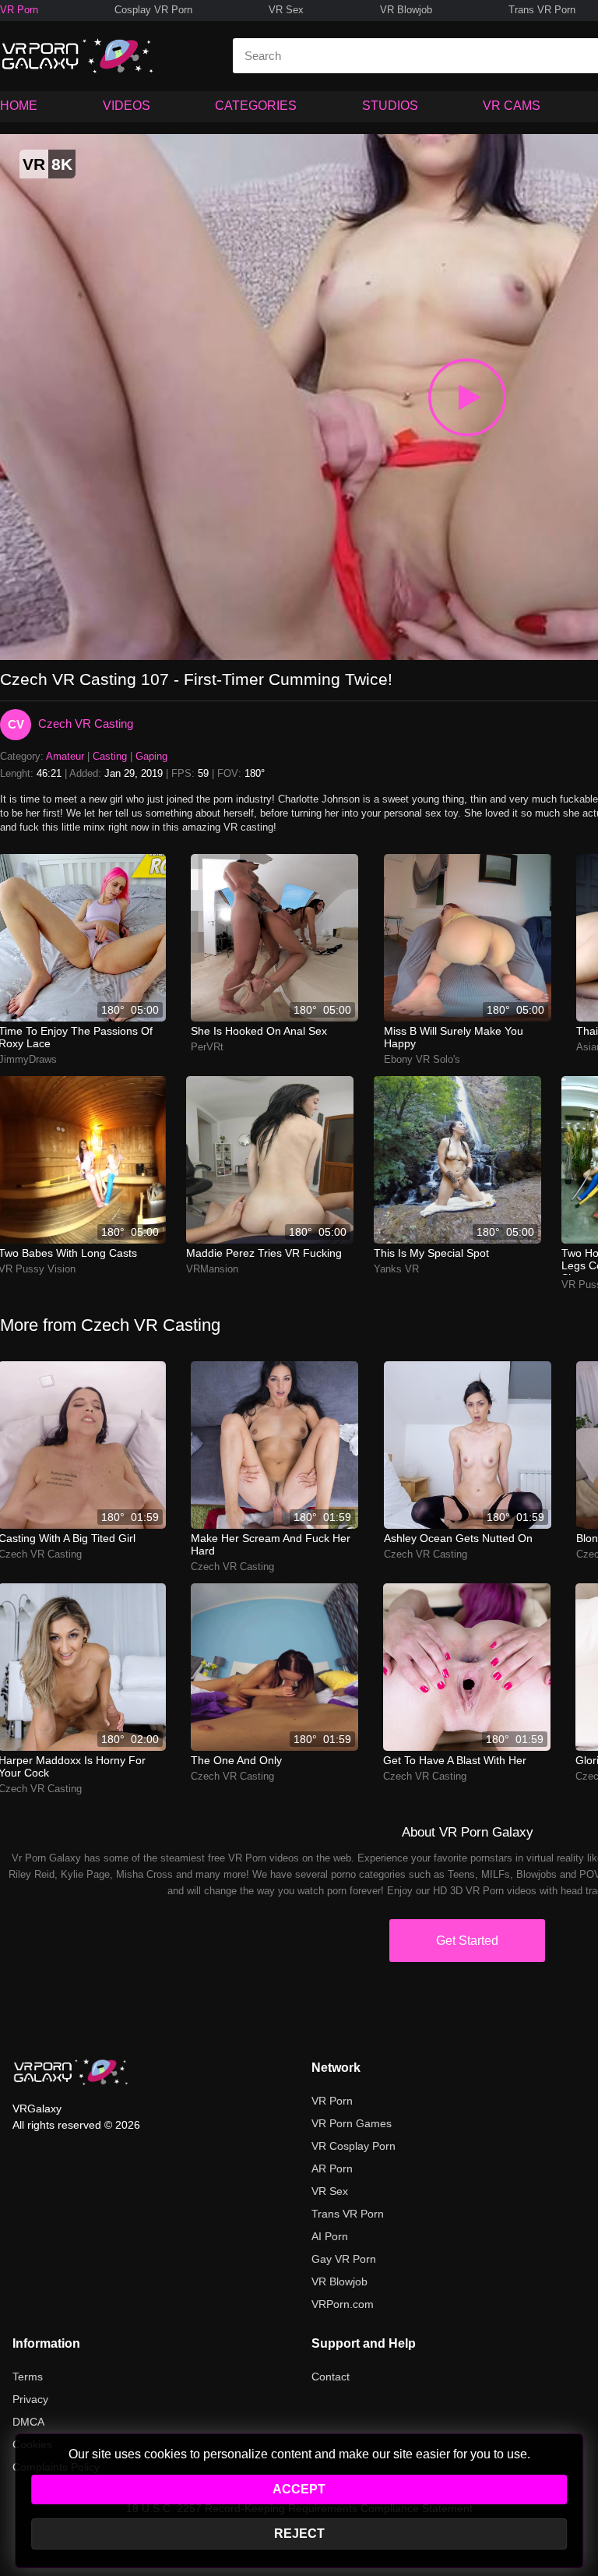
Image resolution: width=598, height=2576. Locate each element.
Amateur (65, 756)
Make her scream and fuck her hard (271, 1544)
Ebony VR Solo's (422, 1059)
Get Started (467, 1941)
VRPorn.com (343, 2304)
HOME (19, 106)
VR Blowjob (406, 10)
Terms (28, 2377)
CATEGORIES (256, 106)
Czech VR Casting (86, 723)
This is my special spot (431, 1253)
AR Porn (332, 2168)
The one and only (236, 1760)
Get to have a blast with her (455, 1760)
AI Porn (330, 2236)
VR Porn (19, 10)
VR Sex (286, 10)
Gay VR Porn (344, 2259)
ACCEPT (299, 2489)
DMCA (28, 2422)
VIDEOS (127, 106)
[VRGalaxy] (71, 2072)
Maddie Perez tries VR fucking (264, 1253)
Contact (331, 2377)
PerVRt (207, 1047)
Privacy (30, 2399)
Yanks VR (396, 1269)
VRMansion (212, 1269)
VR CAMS (512, 106)
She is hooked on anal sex (259, 1031)
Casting (110, 756)
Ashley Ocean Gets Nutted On (458, 1538)
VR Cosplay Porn (354, 2146)
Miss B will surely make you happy (454, 1037)
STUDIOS (390, 106)
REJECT (299, 2534)
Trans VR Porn (542, 10)
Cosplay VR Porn (153, 10)
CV (16, 724)
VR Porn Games (352, 2123)
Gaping (151, 756)
